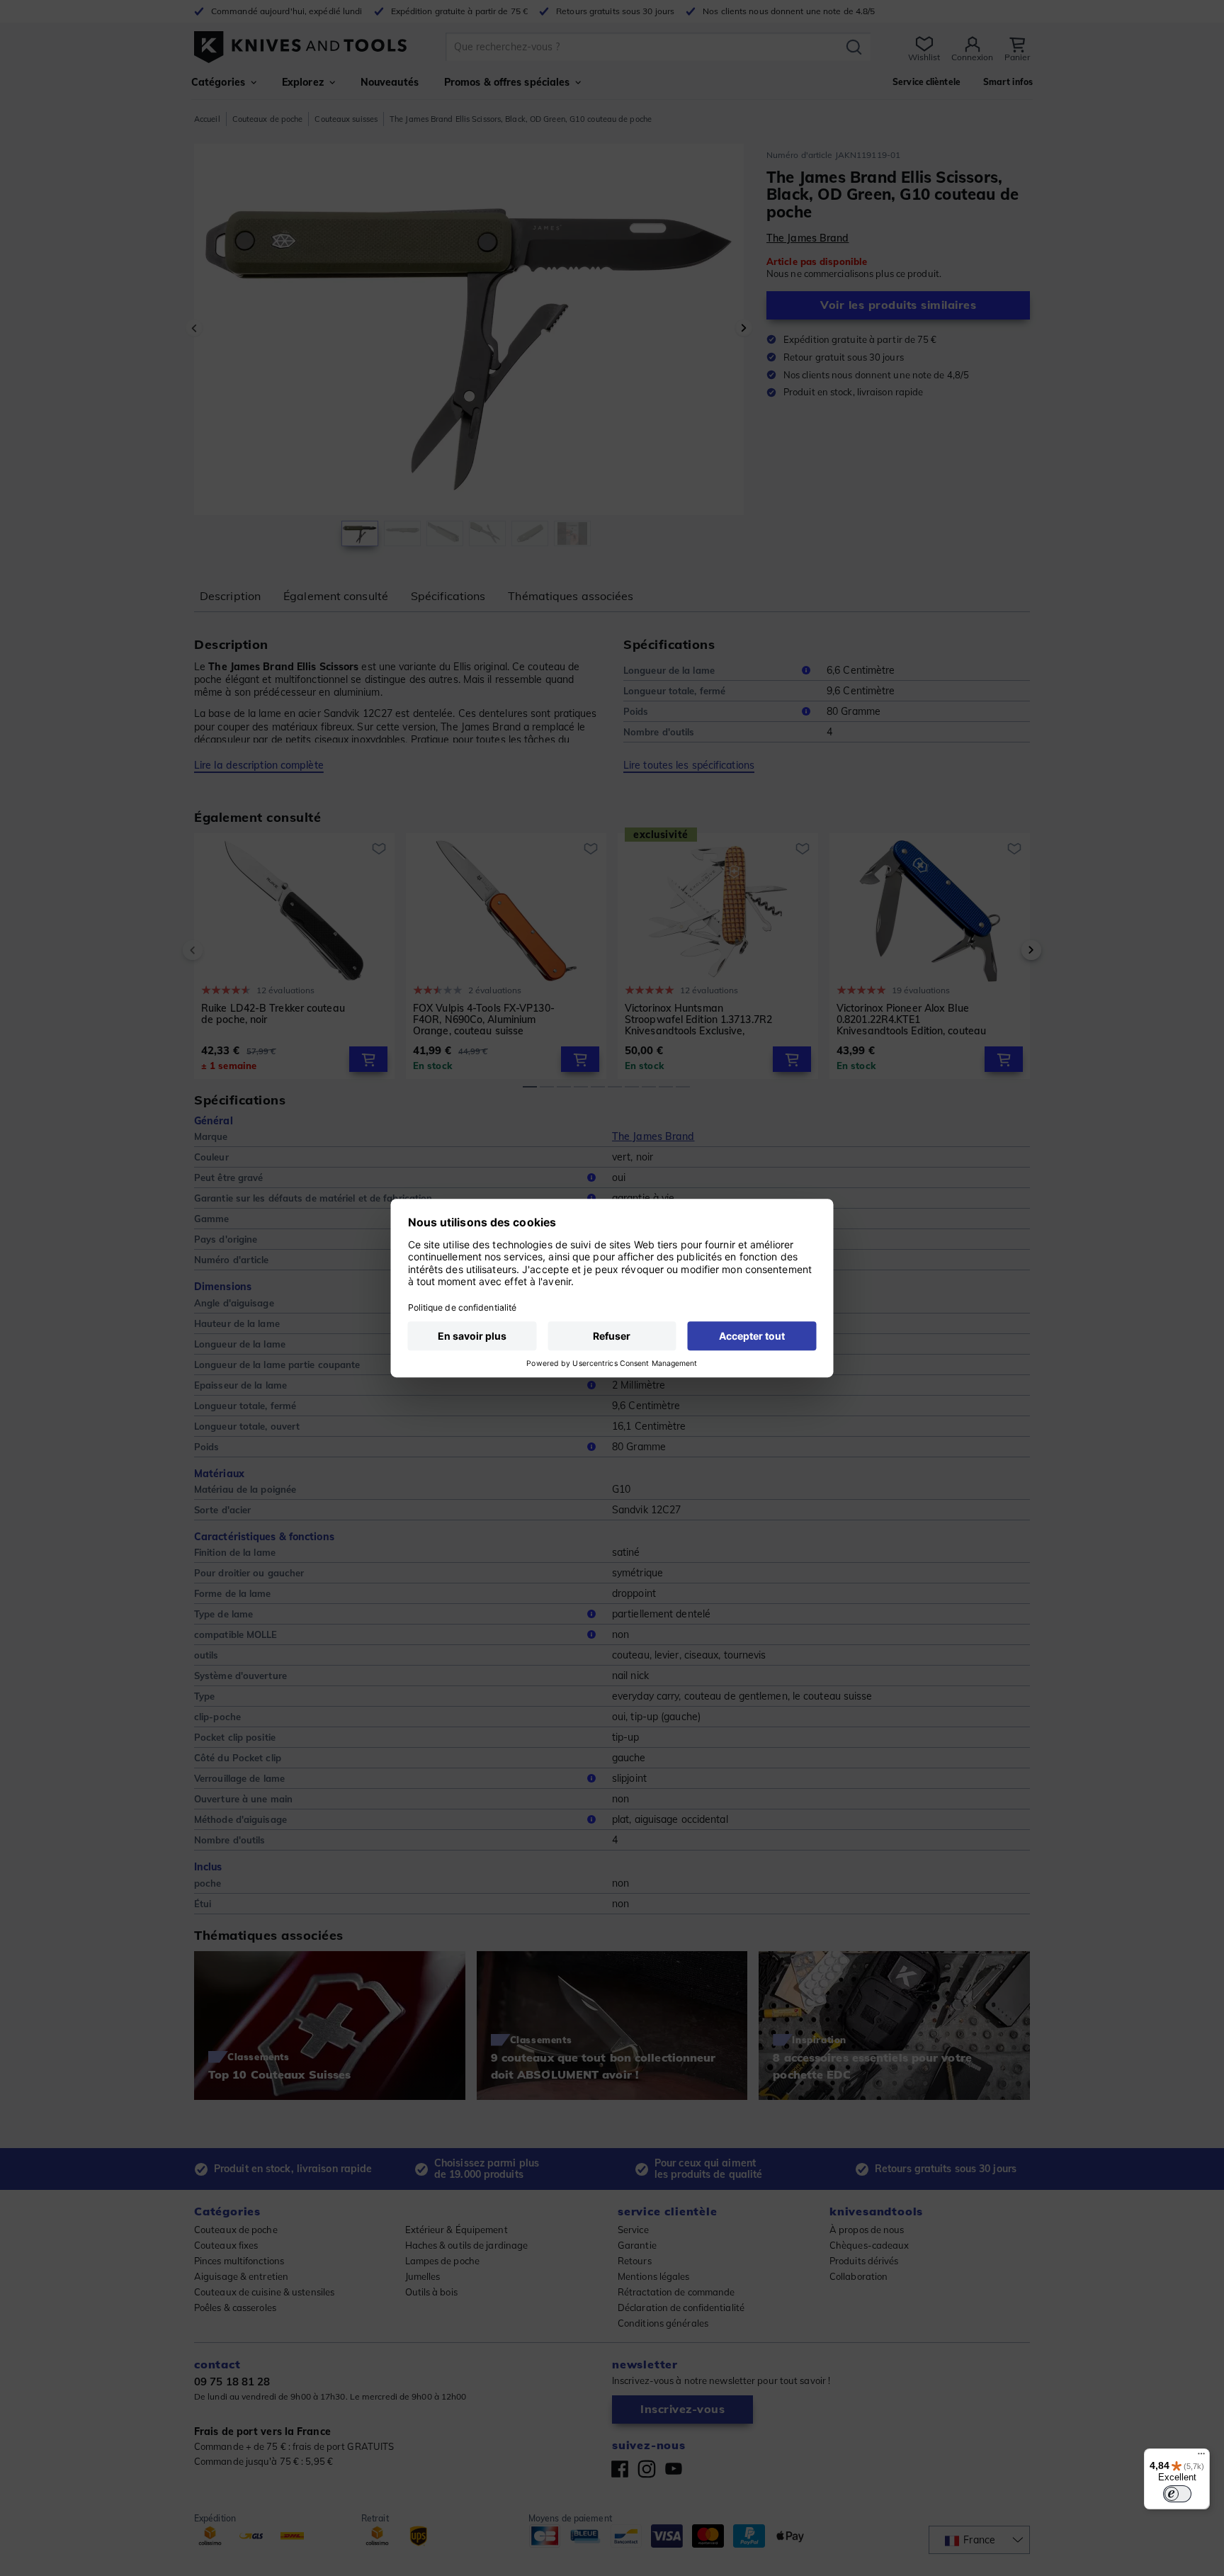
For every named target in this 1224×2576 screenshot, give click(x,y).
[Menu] (1201, 2457)
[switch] (1177, 2494)
